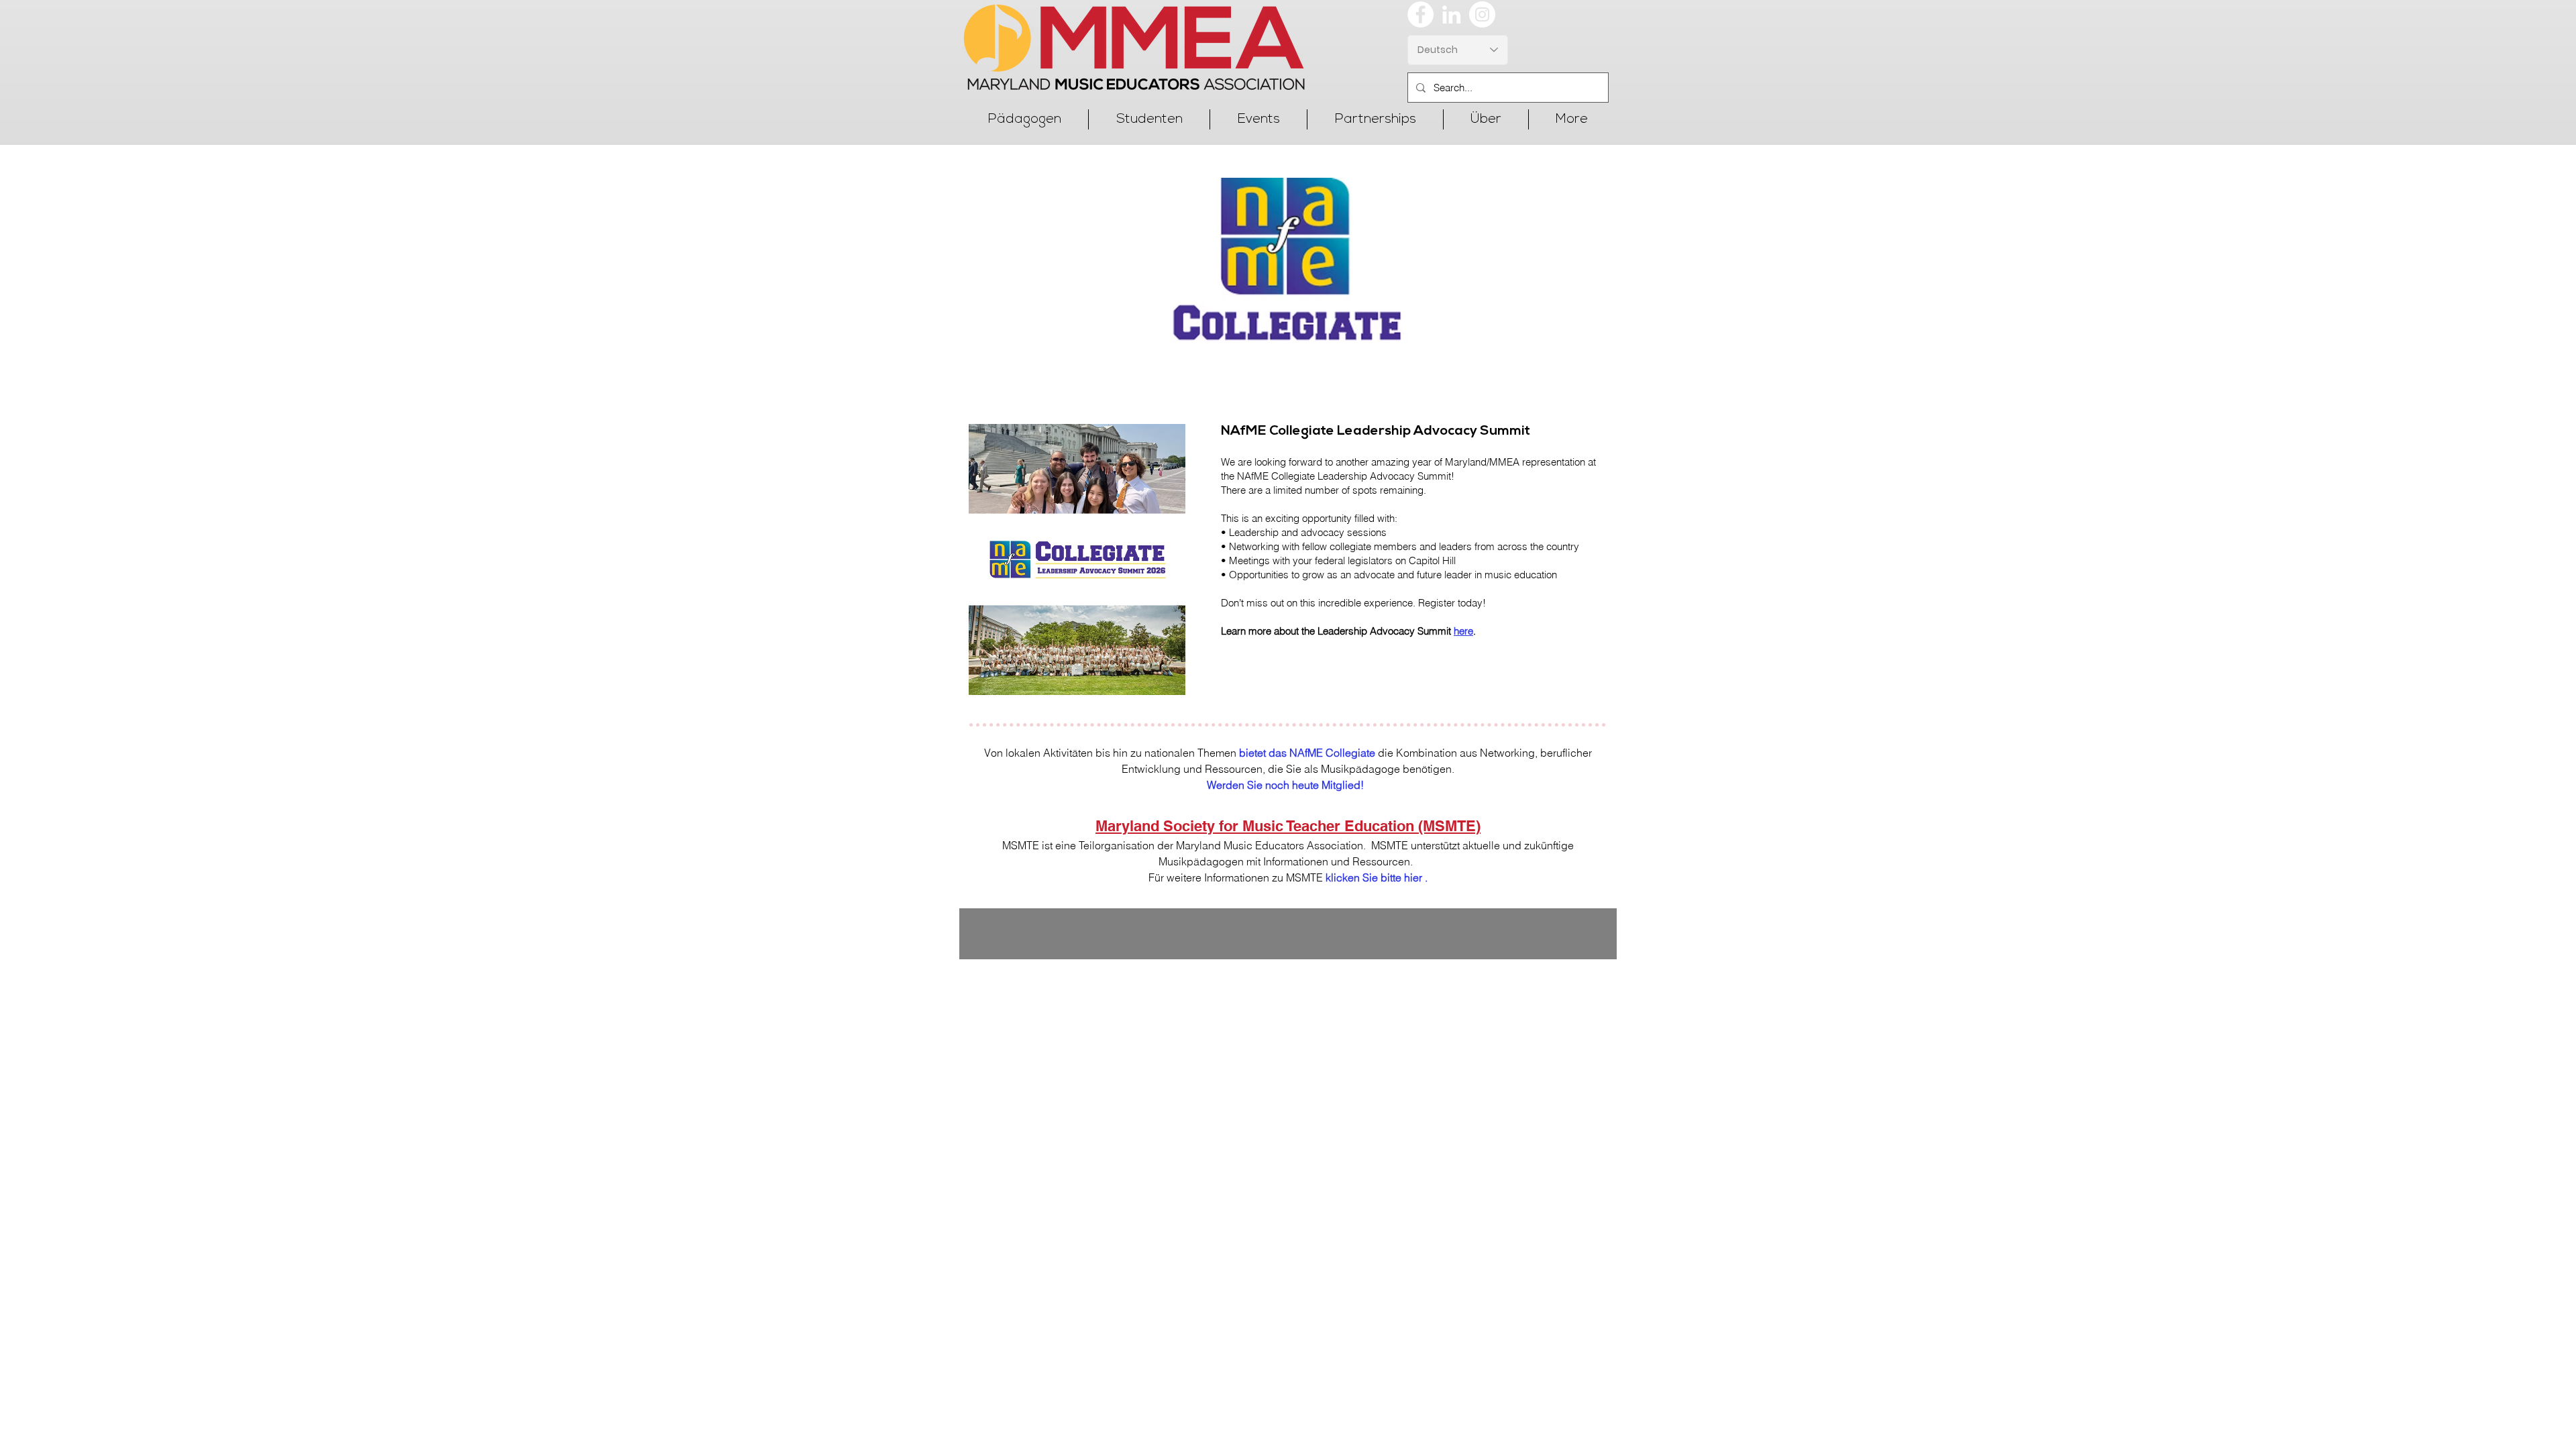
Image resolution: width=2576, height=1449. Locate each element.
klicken (1343, 877)
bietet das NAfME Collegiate (1307, 753)
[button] (1024, 119)
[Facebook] (1420, 14)
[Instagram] (1482, 14)
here (1463, 631)
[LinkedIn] (1451, 14)
